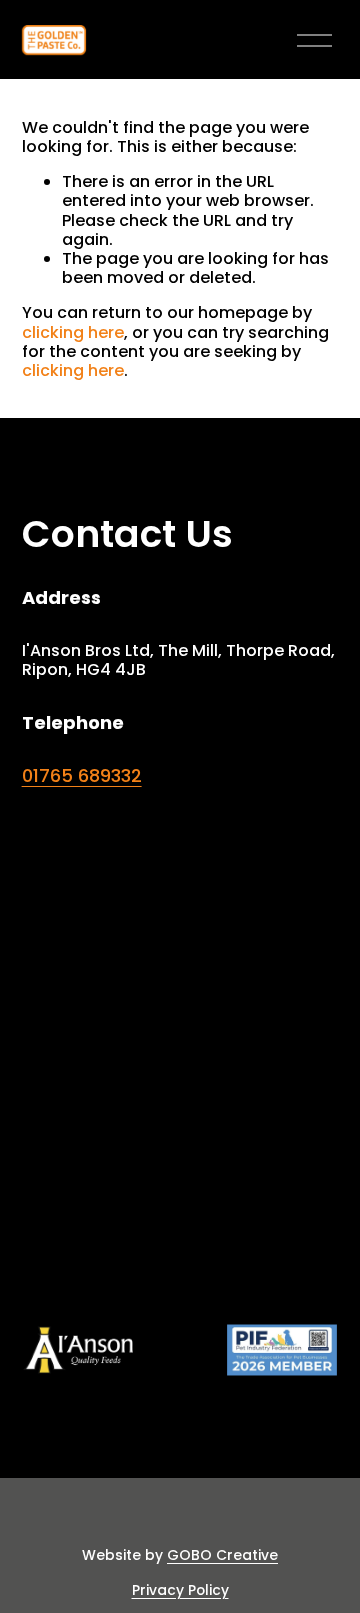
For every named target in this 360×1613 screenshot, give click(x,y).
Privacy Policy (180, 1590)
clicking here (73, 332)
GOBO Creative (222, 1555)
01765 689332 (82, 776)
